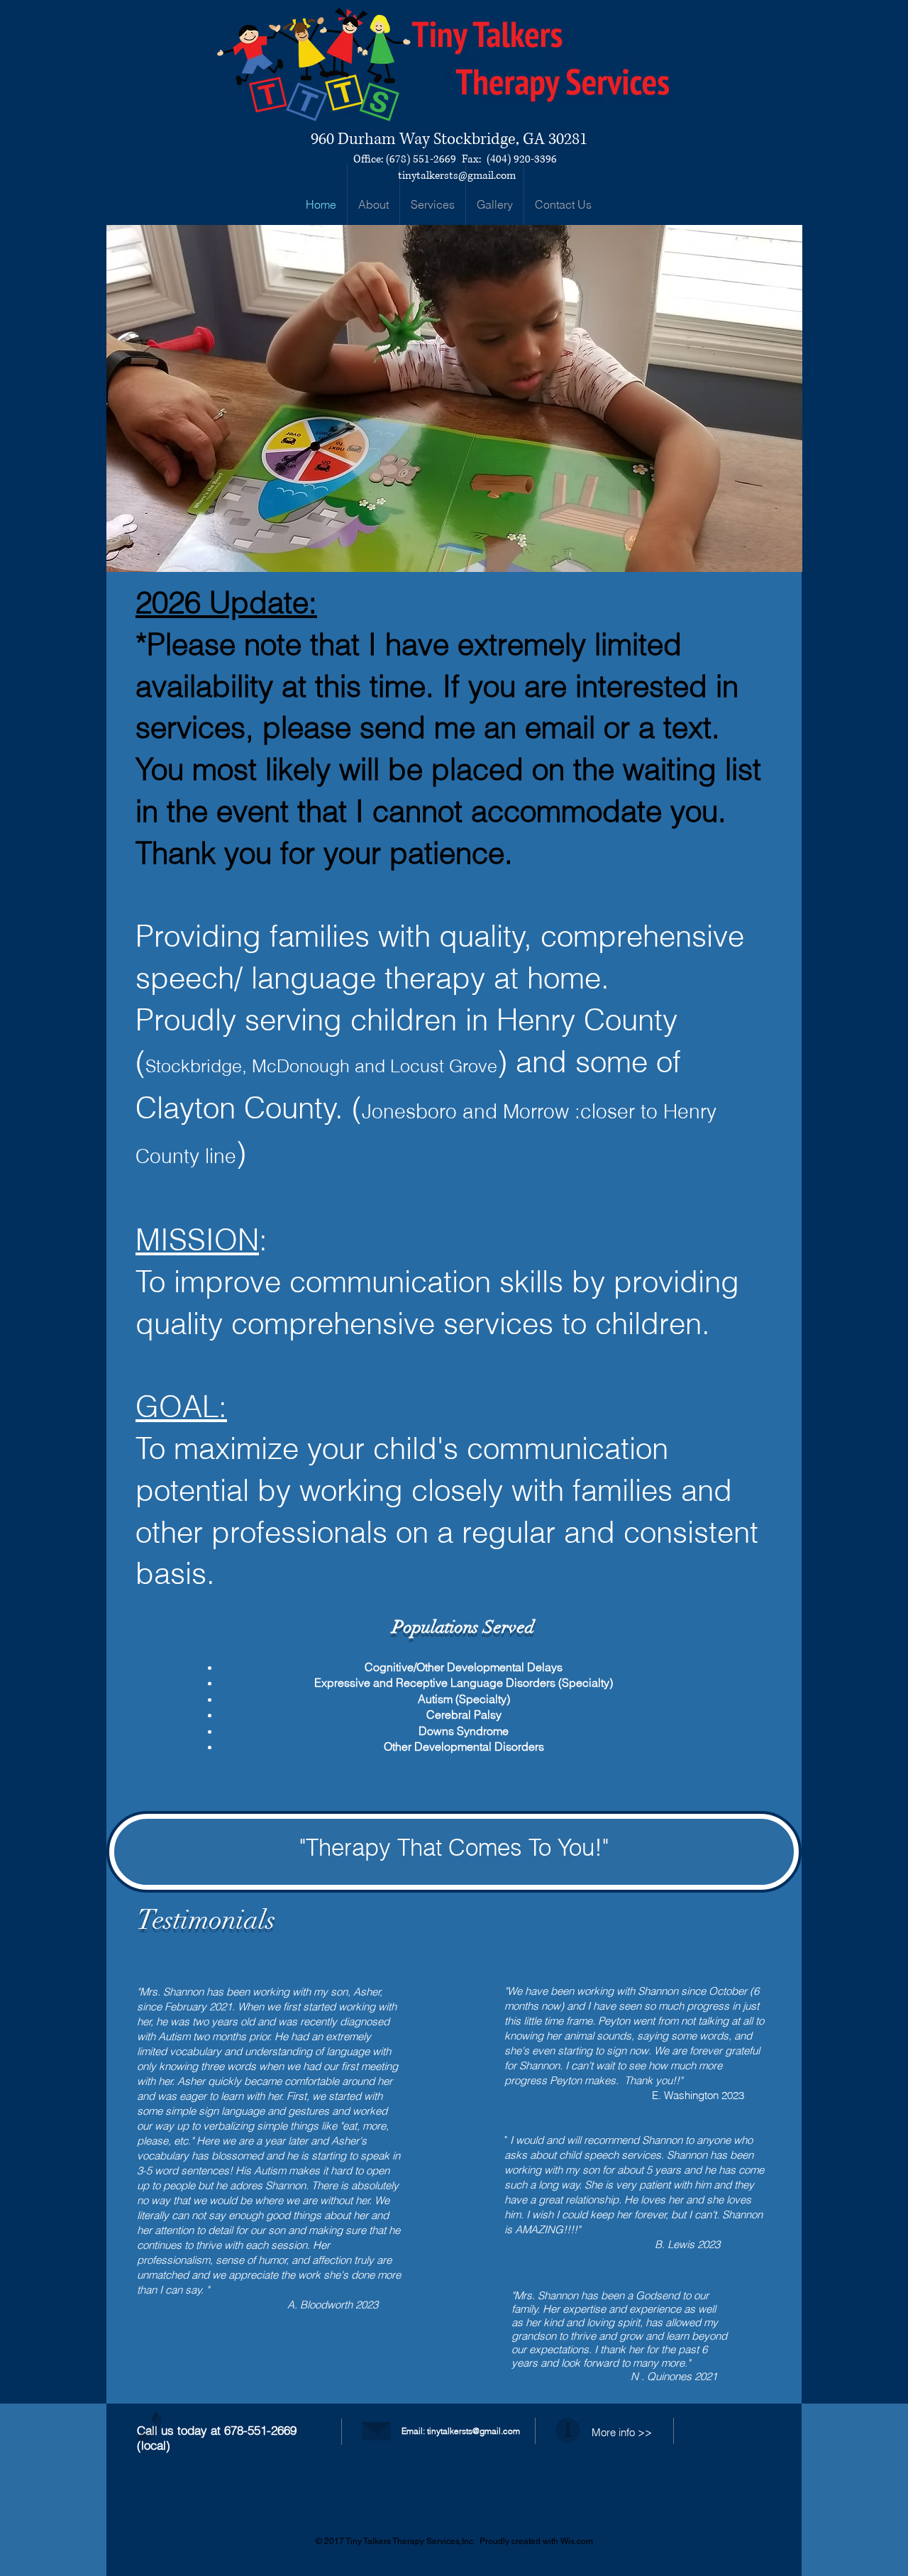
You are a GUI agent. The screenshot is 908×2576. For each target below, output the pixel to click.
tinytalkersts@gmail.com (457, 176)
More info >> (622, 2432)
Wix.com (577, 2541)
